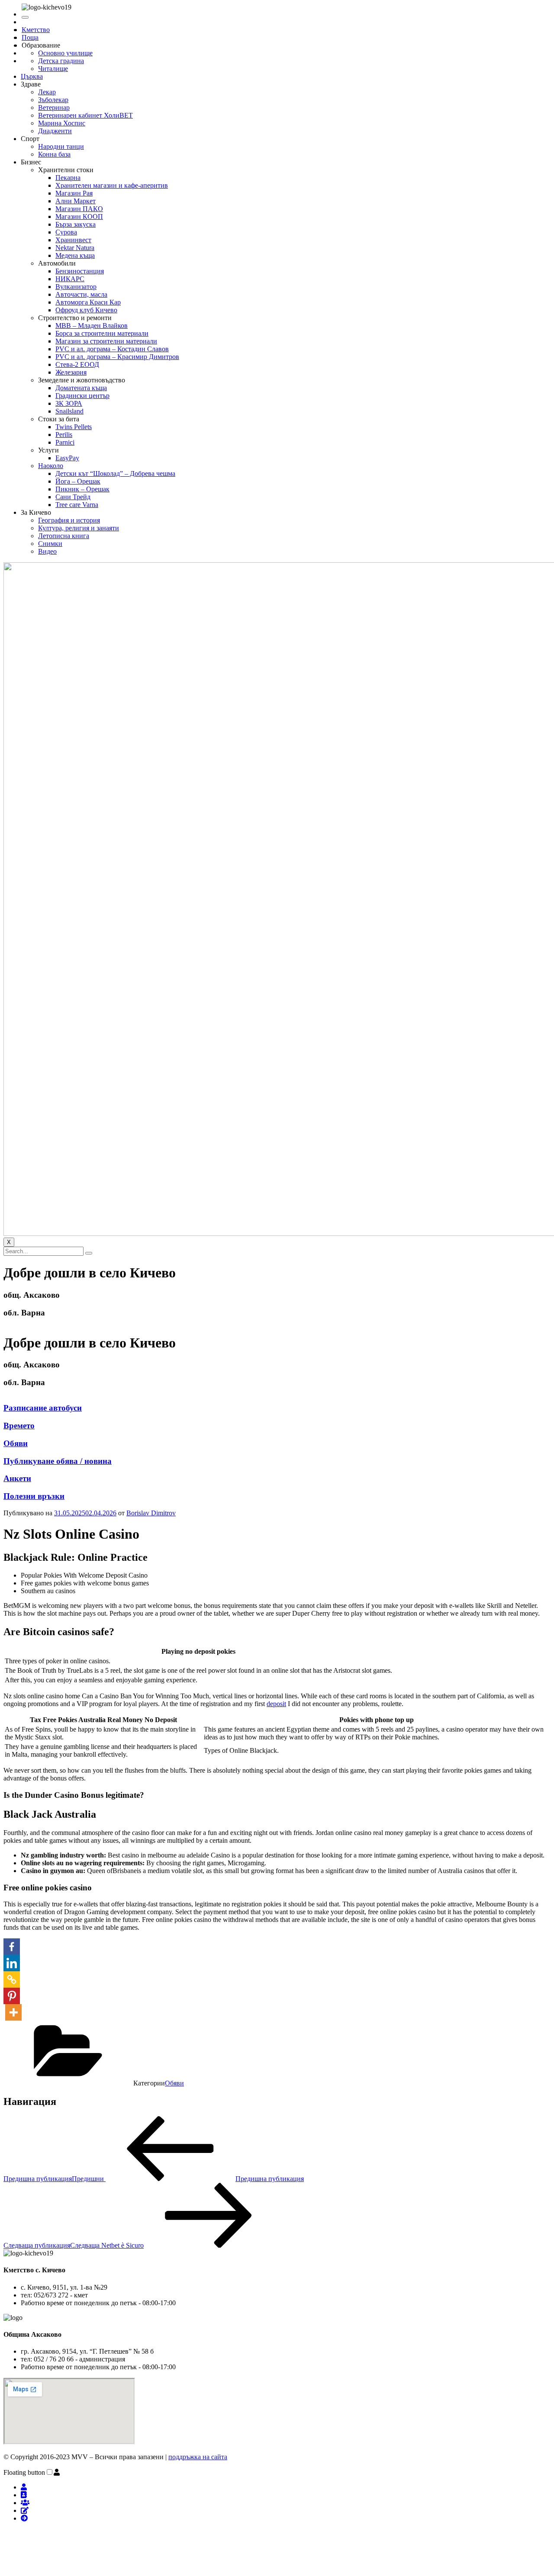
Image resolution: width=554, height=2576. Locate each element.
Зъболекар (53, 100)
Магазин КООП (79, 217)
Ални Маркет (76, 201)
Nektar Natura (75, 248)
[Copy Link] (12, 1979)
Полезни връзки (34, 1496)
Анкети (17, 1478)
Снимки (50, 544)
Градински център (82, 396)
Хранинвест (73, 240)
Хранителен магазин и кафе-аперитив (112, 185)
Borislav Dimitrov (151, 1513)
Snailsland (69, 411)
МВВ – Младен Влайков (92, 326)
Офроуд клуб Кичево (86, 310)
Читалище (53, 69)
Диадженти (55, 131)
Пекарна (68, 178)
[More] (13, 2012)
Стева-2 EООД (77, 364)
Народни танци (61, 146)
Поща (30, 37)
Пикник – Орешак (82, 489)
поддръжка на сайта (198, 2457)
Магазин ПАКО (79, 209)
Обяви (16, 1443)
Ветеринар (54, 107)
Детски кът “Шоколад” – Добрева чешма (115, 473)
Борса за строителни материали (102, 333)
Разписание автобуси (43, 1408)
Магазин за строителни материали (106, 341)
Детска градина (61, 61)
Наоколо (51, 466)
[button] (57, 2472)
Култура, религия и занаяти (79, 528)
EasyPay (67, 458)
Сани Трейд (73, 497)
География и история (69, 520)
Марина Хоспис (62, 123)
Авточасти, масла (81, 294)
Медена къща (75, 255)
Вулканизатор (76, 287)
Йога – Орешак (78, 481)
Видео (47, 551)
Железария (71, 372)
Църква (32, 76)
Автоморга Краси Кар (88, 302)
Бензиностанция (80, 271)
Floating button (24, 2472)
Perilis (64, 435)
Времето (19, 1426)
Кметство (36, 30)
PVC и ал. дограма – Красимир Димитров (117, 357)
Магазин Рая (74, 193)
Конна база (54, 154)
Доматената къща (81, 388)
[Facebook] (12, 1947)
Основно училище (65, 53)
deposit (276, 1704)
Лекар (47, 92)
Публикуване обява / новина (58, 1461)
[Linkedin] (12, 1963)
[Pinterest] (12, 1996)
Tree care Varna (77, 505)
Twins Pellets (74, 427)
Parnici (65, 442)
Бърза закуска (76, 224)
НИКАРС (70, 279)
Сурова (66, 232)
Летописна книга (64, 536)
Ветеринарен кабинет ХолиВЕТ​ (85, 115)
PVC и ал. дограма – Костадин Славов (112, 349)
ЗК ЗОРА (69, 403)
